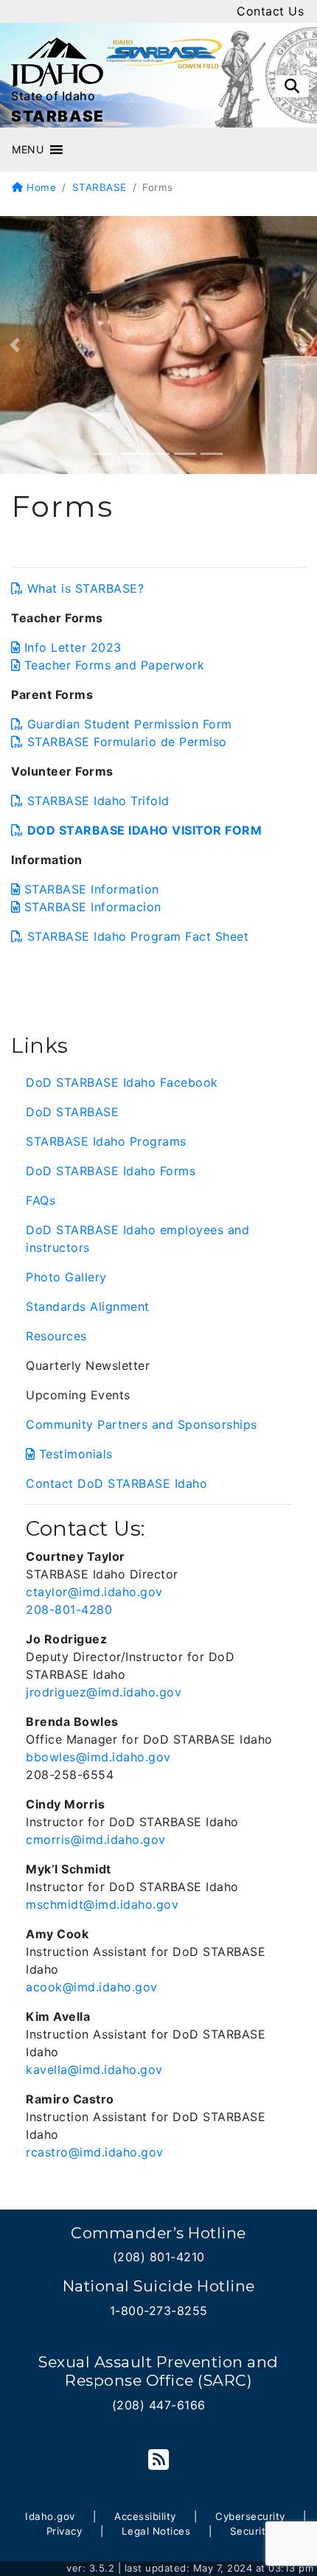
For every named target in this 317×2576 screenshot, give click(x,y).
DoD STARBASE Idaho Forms (111, 1171)
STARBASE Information (92, 889)
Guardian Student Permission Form (130, 724)
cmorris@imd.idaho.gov (96, 1839)
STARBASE (100, 187)
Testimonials (76, 1454)
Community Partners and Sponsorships (142, 1424)
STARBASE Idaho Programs (106, 1141)
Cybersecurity (250, 2516)
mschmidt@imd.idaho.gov (102, 1904)
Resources (56, 1336)
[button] (28, 150)
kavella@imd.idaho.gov (94, 2069)
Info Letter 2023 (73, 647)
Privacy (65, 2531)
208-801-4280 (69, 1609)
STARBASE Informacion (93, 907)
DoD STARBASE (72, 1112)
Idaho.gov (50, 2516)
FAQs (41, 1200)
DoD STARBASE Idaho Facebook (122, 1082)
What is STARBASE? (86, 588)
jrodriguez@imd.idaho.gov (104, 1692)
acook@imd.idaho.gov (92, 1987)
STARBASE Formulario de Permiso (127, 742)
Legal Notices (156, 2531)
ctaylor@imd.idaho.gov (94, 1592)
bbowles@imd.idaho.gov (98, 1757)
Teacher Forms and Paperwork (114, 665)
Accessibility (145, 2516)
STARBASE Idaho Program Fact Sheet (138, 936)
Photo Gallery (66, 1277)
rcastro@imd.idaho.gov (95, 2152)
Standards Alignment (88, 1306)
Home (40, 187)
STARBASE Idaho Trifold (98, 801)
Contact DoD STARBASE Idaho (116, 1483)
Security (251, 2531)
